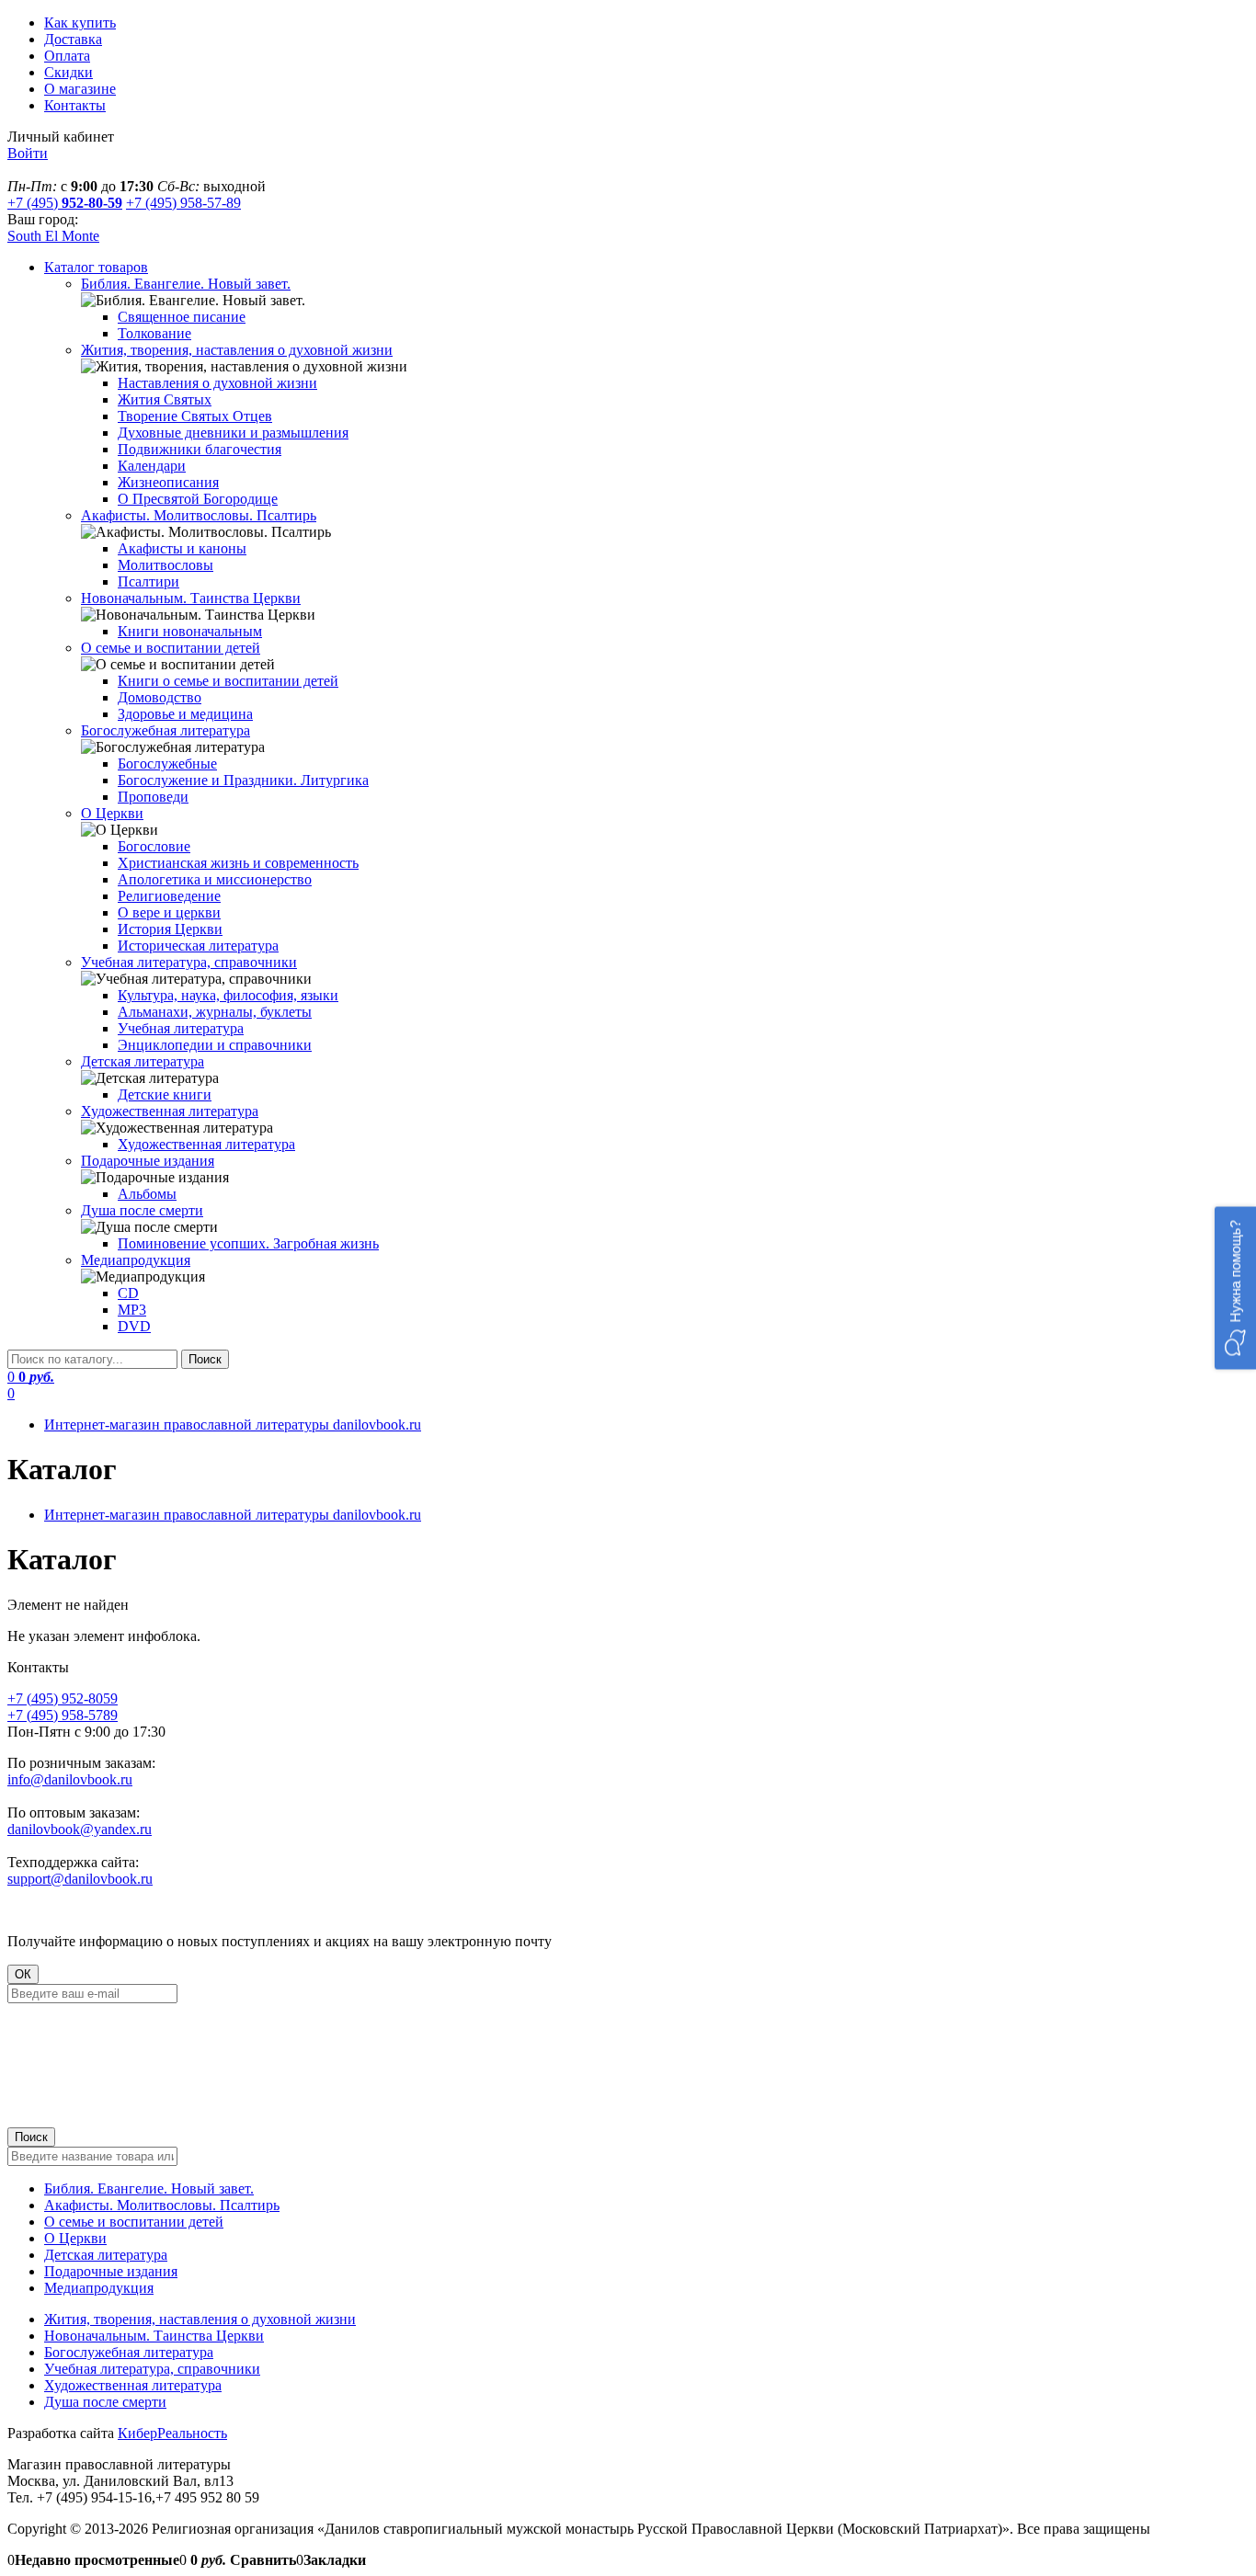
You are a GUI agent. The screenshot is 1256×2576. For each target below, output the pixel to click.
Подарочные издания (111, 2271)
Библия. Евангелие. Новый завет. (149, 2188)
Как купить (80, 23)
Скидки (69, 72)
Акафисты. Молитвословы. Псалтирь (162, 2205)
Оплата (67, 56)
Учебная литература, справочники (152, 2369)
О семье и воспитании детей (134, 2222)
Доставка (73, 39)
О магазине (80, 89)
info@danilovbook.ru (70, 1779)
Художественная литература (133, 2385)
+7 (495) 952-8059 (63, 1698)
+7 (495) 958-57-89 (183, 203)
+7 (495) (65, 203)
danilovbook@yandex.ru (80, 1829)
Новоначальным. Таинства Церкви (154, 2336)
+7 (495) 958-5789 (63, 1715)
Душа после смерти (105, 2402)
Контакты (75, 105)
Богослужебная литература (129, 2352)
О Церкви (75, 2238)
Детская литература (106, 2255)
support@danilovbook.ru (80, 1879)
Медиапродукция (99, 2288)
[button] (1235, 1288)
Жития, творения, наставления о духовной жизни (200, 2319)
